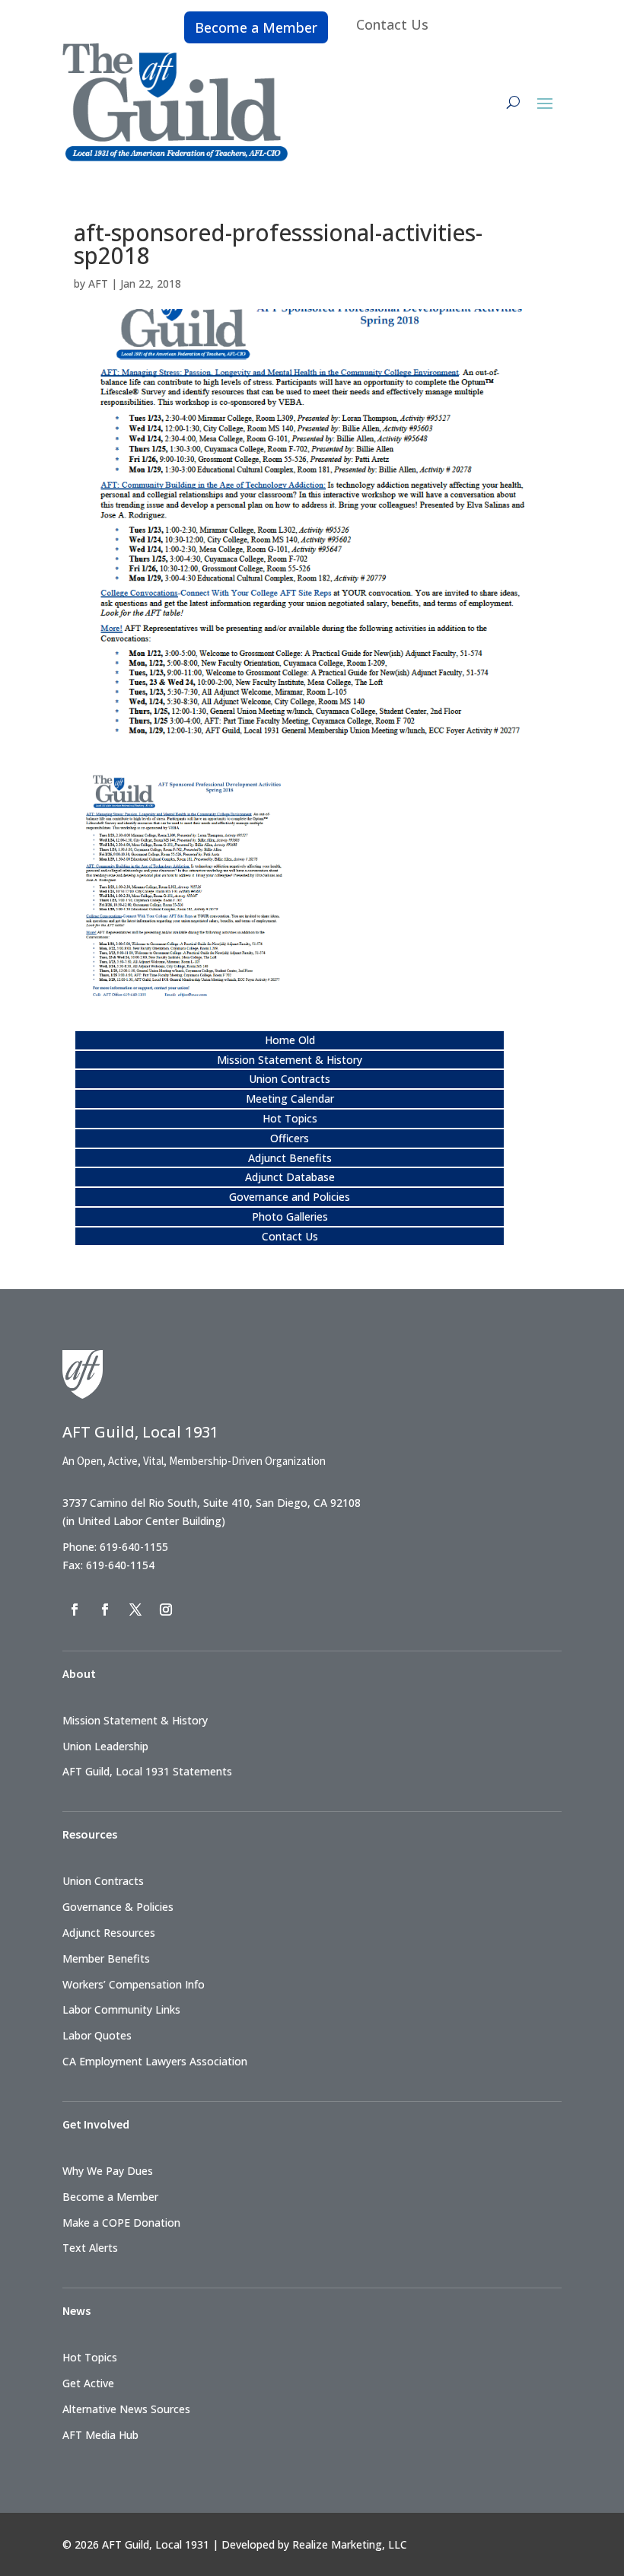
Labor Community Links (121, 2009)
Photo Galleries (290, 1216)
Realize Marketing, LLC (350, 2544)
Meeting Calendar (290, 1099)
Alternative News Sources (126, 2409)
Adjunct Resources (109, 1933)
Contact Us (392, 24)
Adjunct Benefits (290, 1158)
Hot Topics (290, 1118)
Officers (290, 1138)
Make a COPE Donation (121, 2223)
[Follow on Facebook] (75, 1610)
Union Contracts (290, 1079)
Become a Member (256, 27)
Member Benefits (106, 1958)
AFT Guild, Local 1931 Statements (147, 1771)
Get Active (88, 2383)
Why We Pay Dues (108, 2171)
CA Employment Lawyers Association (155, 2061)
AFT (98, 283)
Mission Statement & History (290, 1060)
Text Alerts (90, 2248)
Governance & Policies (118, 1907)
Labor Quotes (97, 2035)
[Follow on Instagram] (166, 1610)
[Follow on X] (135, 1610)
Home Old (290, 1040)
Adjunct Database (290, 1177)
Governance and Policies (290, 1197)
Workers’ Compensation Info (134, 1984)
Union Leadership (105, 1746)
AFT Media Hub (100, 2435)
